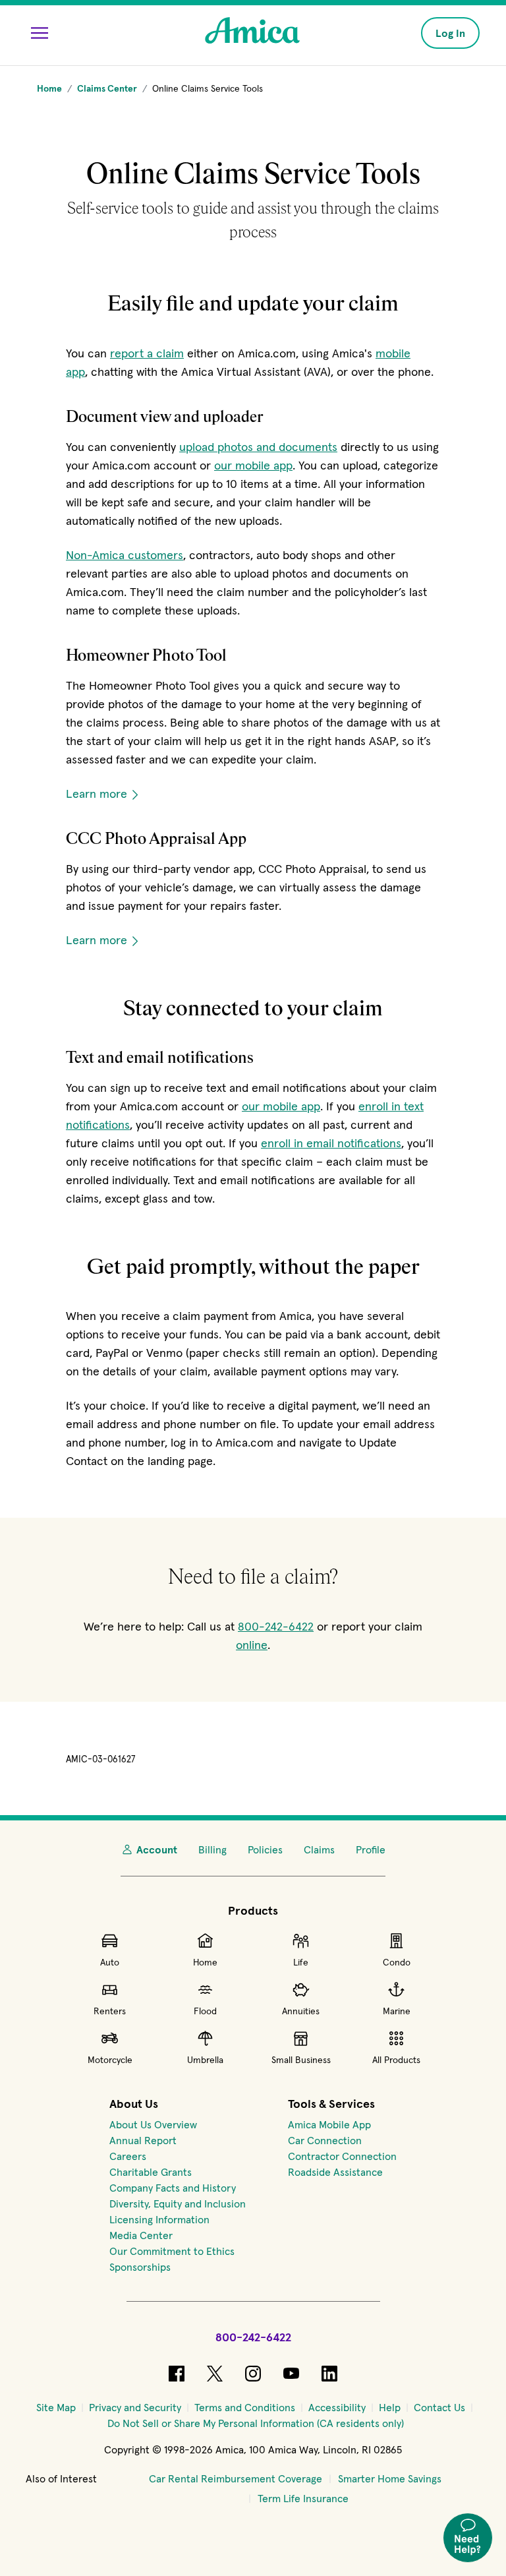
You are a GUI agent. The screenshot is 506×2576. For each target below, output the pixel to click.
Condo (397, 1962)
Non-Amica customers (125, 555)
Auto (110, 1962)
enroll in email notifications (331, 1143)
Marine (397, 2011)
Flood (205, 2011)
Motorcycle (110, 2060)
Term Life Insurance (303, 2498)
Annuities (301, 2011)
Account (157, 1849)
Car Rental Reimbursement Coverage (236, 2478)
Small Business (301, 2060)
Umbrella (205, 2060)
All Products (396, 2060)
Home (205, 1962)
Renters (110, 2011)
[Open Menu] (40, 33)
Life (301, 1962)
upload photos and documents (258, 447)
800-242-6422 (276, 1626)
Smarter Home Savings (390, 2478)
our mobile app (253, 465)
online (252, 1645)
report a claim (147, 353)
